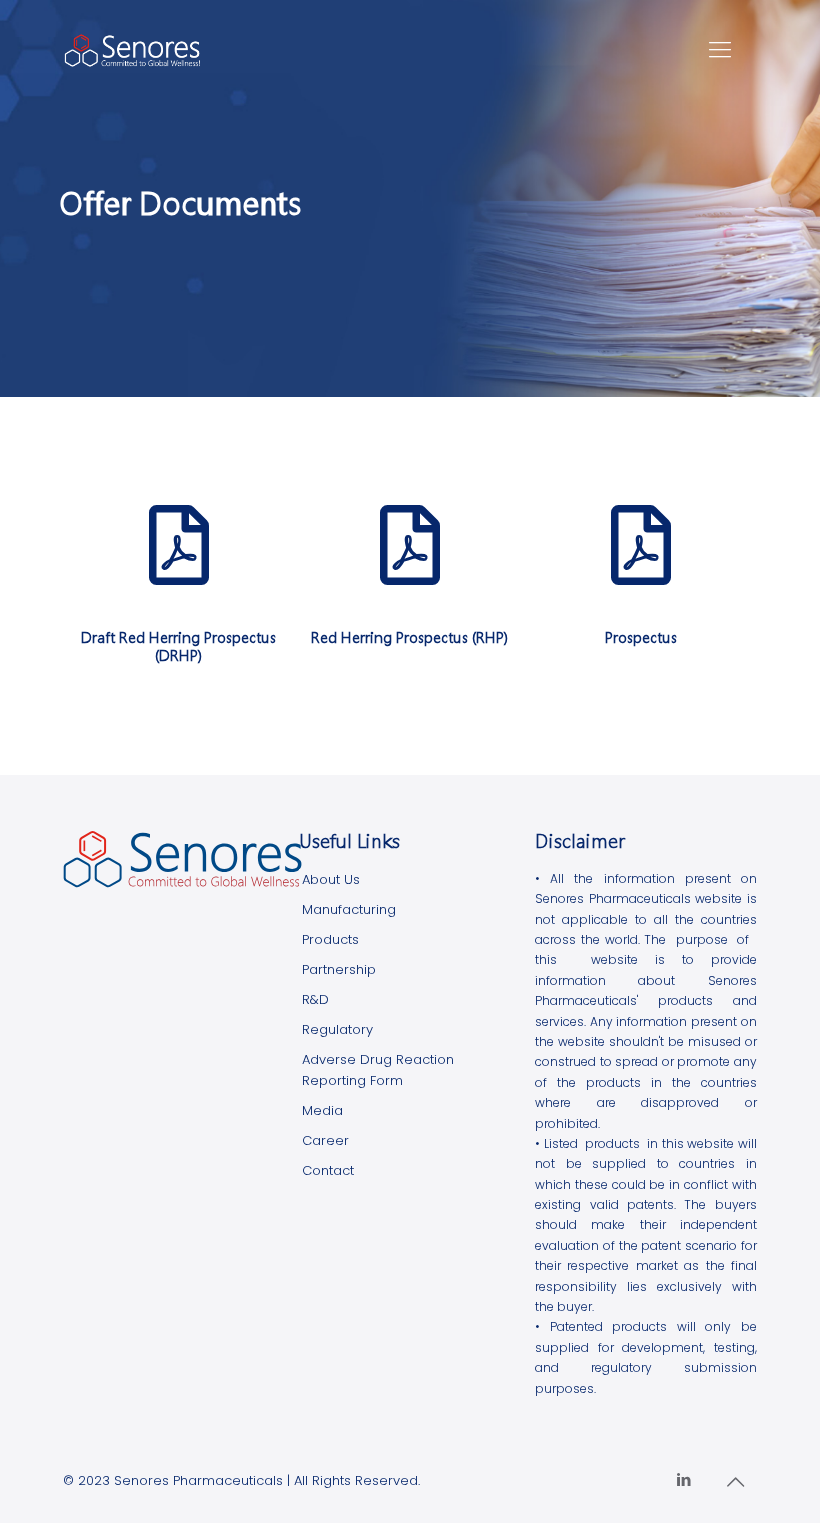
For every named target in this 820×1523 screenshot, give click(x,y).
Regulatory (337, 1029)
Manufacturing (349, 909)
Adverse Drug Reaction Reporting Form (378, 1070)
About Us (331, 879)
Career (325, 1140)
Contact (328, 1170)
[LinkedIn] (684, 1479)
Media (322, 1110)
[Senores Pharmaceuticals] (132, 50)
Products (330, 939)
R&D (315, 999)
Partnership (339, 969)
